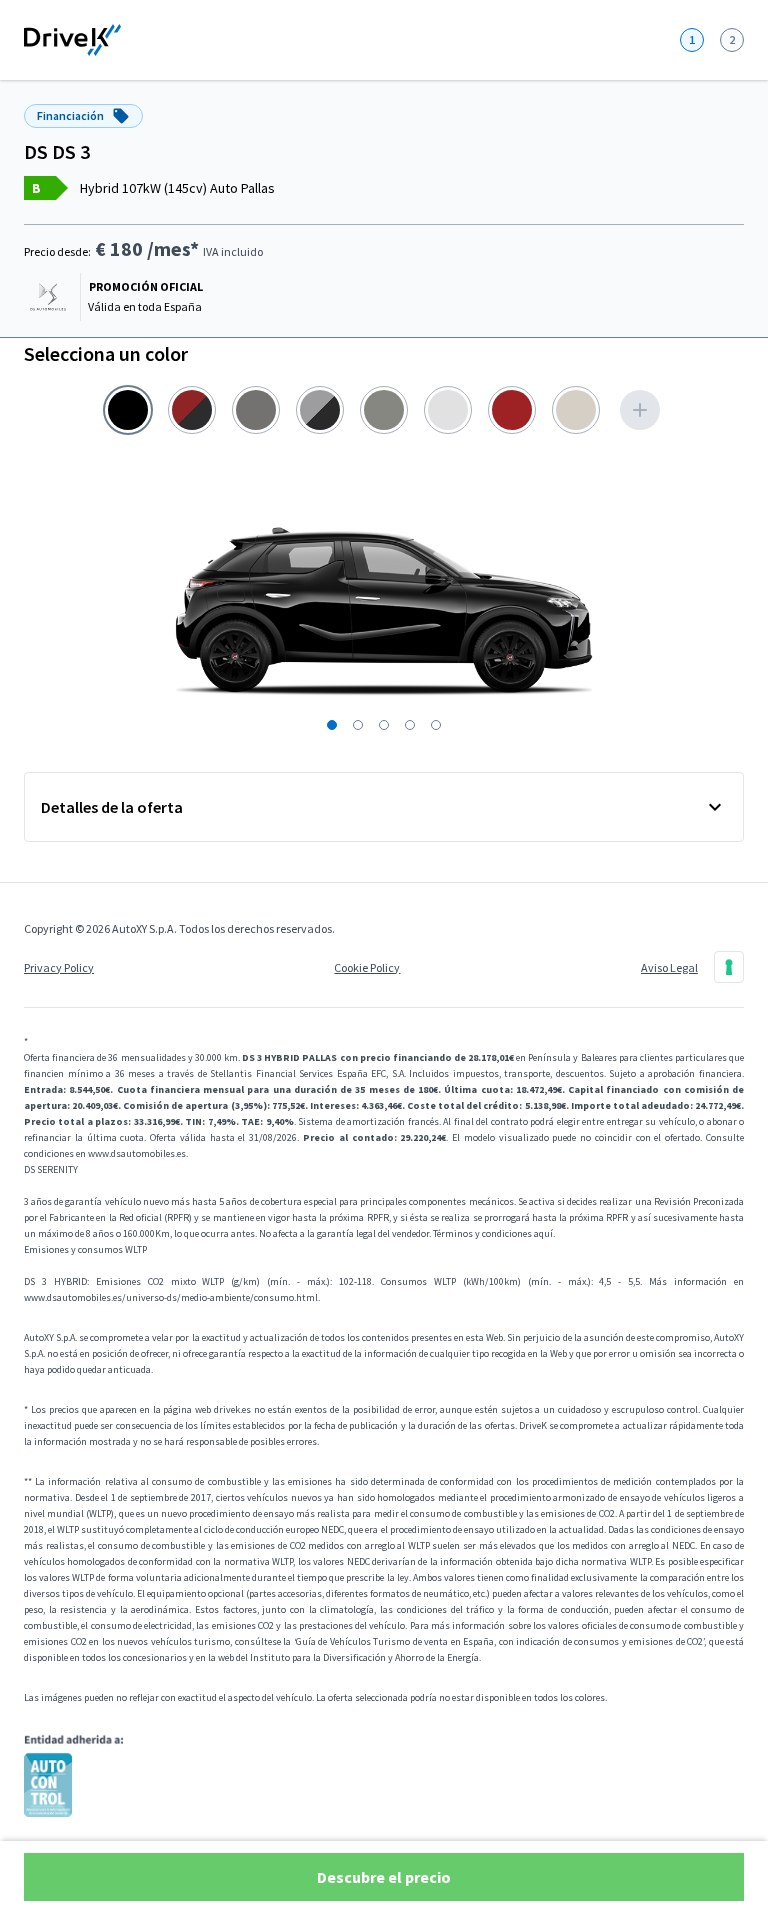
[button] (332, 725)
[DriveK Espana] (73, 40)
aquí (543, 1233)
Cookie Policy (367, 967)
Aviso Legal (669, 967)
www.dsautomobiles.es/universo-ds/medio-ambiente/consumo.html (171, 1297)
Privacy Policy (59, 967)
